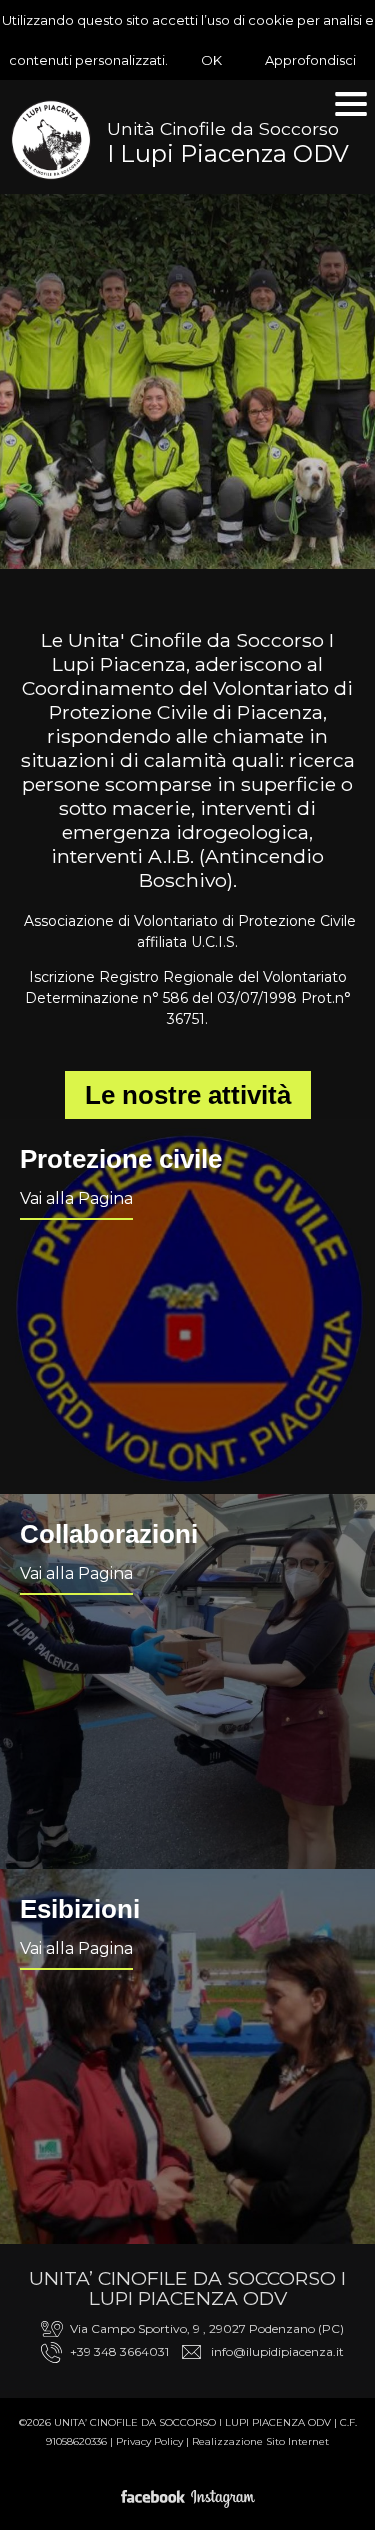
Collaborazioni (109, 1534)
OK (211, 60)
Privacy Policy (149, 2441)
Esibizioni (80, 1909)
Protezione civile (121, 1159)
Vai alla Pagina (76, 1198)
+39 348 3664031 (119, 2351)
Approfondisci (310, 60)
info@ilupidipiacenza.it (277, 2351)
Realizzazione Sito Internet (260, 2441)
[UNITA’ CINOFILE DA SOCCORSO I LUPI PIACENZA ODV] (51, 140)
